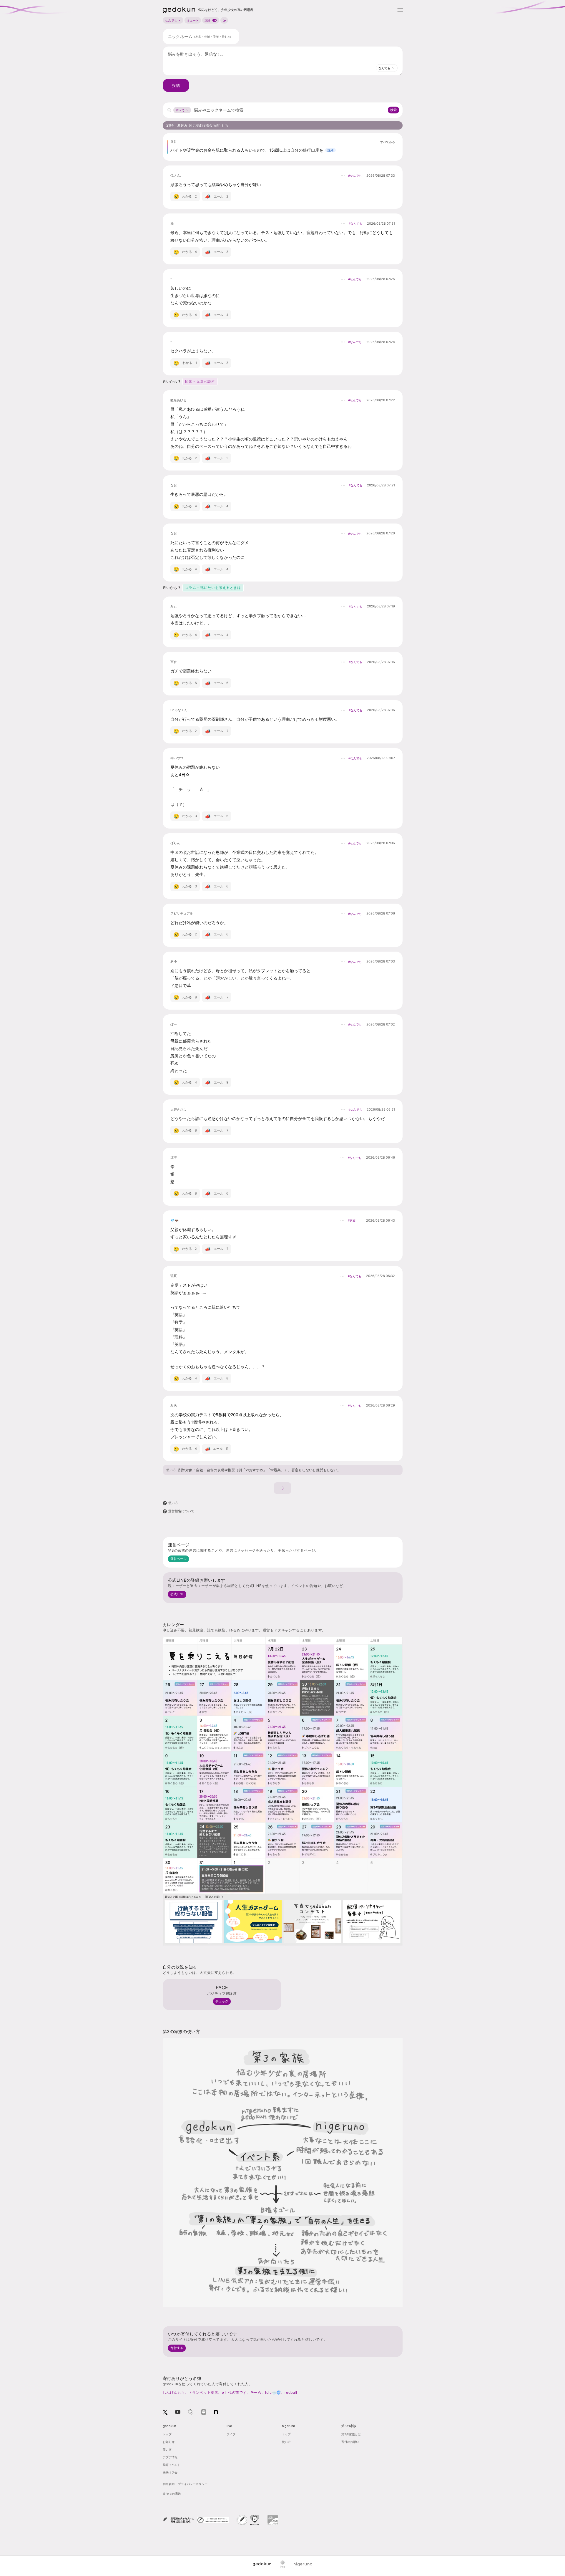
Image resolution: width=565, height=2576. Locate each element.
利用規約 (169, 2484)
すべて (180, 110)
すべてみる (388, 142)
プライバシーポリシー (193, 2484)
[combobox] (387, 68)
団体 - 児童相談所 (200, 381)
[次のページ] (282, 1488)
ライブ (231, 2434)
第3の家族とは (351, 2434)
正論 (207, 20)
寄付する (177, 2348)
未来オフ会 (170, 2472)
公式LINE (177, 1594)
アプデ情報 (170, 2457)
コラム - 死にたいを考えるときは (213, 588)
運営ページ (178, 1559)
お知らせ (169, 2442)
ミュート (193, 20)
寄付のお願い (350, 2442)
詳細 (330, 150)
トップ (167, 2434)
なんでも (171, 20)
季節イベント (172, 2465)
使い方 (171, 1470)
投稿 (176, 85)
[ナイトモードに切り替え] (224, 20)
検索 (393, 110)
